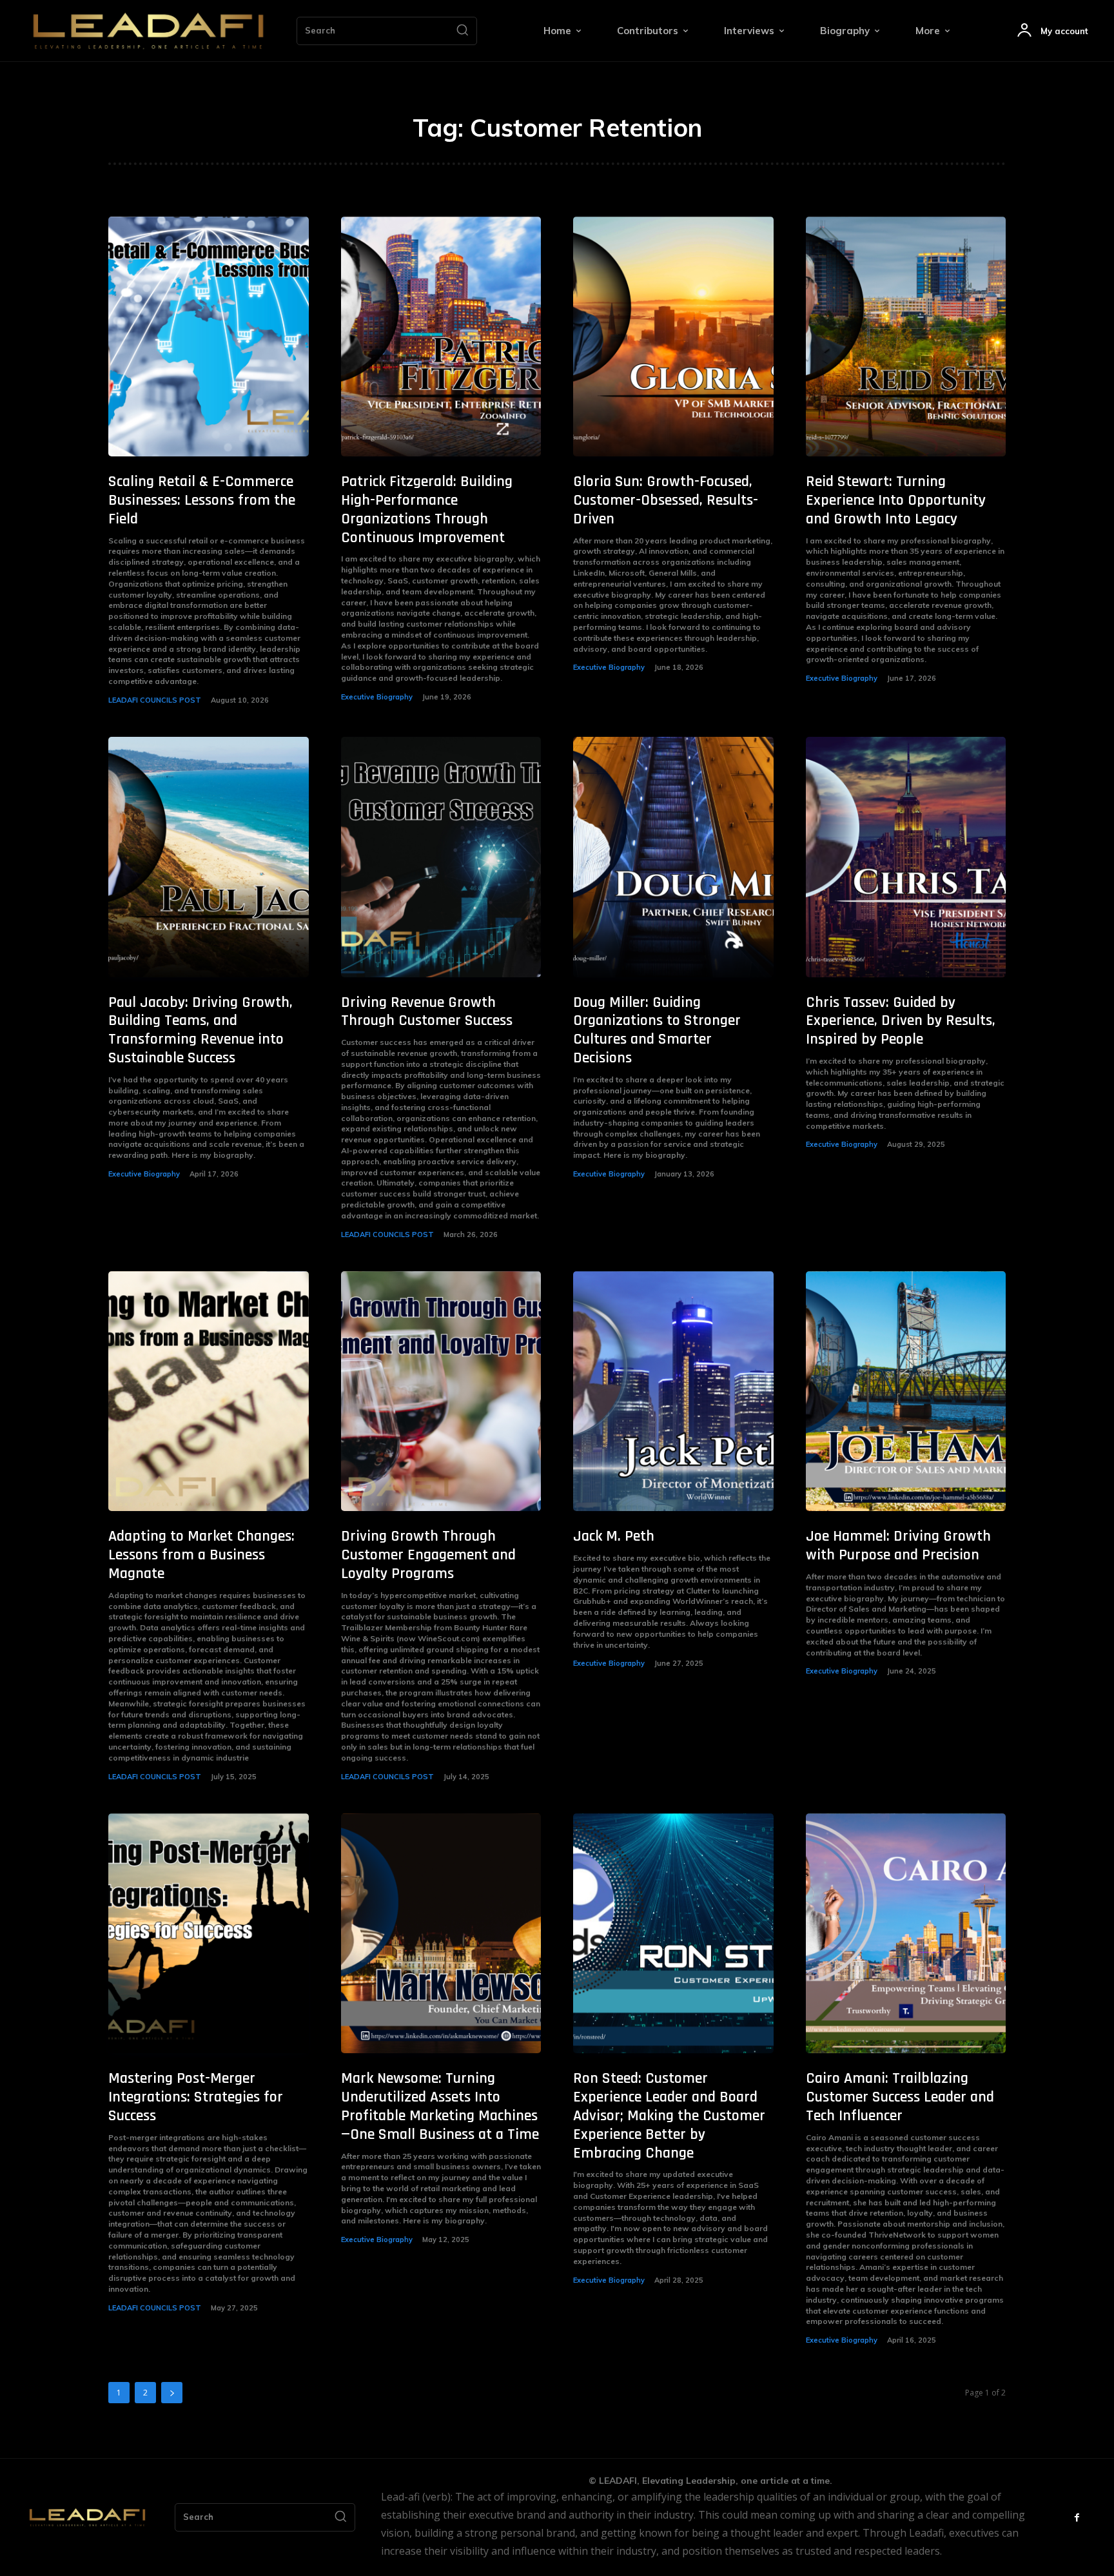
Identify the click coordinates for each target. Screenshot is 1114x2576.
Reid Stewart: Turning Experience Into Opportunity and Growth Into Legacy (896, 500)
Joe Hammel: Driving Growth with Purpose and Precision (898, 1546)
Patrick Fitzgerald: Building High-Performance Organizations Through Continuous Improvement (427, 509)
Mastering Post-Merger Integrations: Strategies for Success (196, 2097)
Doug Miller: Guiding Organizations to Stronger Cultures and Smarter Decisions (657, 1030)
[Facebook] (1077, 2518)
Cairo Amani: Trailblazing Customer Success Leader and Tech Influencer (900, 2097)
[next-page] (172, 2393)
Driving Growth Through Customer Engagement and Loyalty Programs (428, 1555)
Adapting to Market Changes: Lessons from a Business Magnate (201, 1555)
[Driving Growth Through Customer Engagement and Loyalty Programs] (441, 1391)
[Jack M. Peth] (673, 1391)
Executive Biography (377, 697)
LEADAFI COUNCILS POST (155, 700)
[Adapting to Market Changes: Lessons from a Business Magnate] (209, 1391)
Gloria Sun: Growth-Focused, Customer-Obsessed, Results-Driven (666, 500)
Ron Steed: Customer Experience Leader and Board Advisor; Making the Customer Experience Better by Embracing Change (669, 2115)
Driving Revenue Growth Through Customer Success (427, 1012)
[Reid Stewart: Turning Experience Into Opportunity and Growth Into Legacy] (906, 337)
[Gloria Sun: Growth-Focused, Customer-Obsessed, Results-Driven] (673, 337)
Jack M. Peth (614, 1536)
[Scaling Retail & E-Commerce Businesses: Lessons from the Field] (209, 337)
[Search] (462, 31)
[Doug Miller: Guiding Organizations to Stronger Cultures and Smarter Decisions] (673, 857)
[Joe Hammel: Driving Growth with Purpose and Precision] (906, 1391)
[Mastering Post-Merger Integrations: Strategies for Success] (209, 1934)
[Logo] (148, 31)
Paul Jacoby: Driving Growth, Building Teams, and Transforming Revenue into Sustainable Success (200, 1030)
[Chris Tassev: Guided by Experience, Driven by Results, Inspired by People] (906, 857)
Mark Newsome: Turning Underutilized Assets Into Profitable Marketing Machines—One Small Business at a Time (440, 2106)
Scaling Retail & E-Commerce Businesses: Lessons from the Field (202, 500)
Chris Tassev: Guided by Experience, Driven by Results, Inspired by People (901, 1021)
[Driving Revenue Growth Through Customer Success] (441, 857)
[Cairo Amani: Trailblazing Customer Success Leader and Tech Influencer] (906, 1934)
